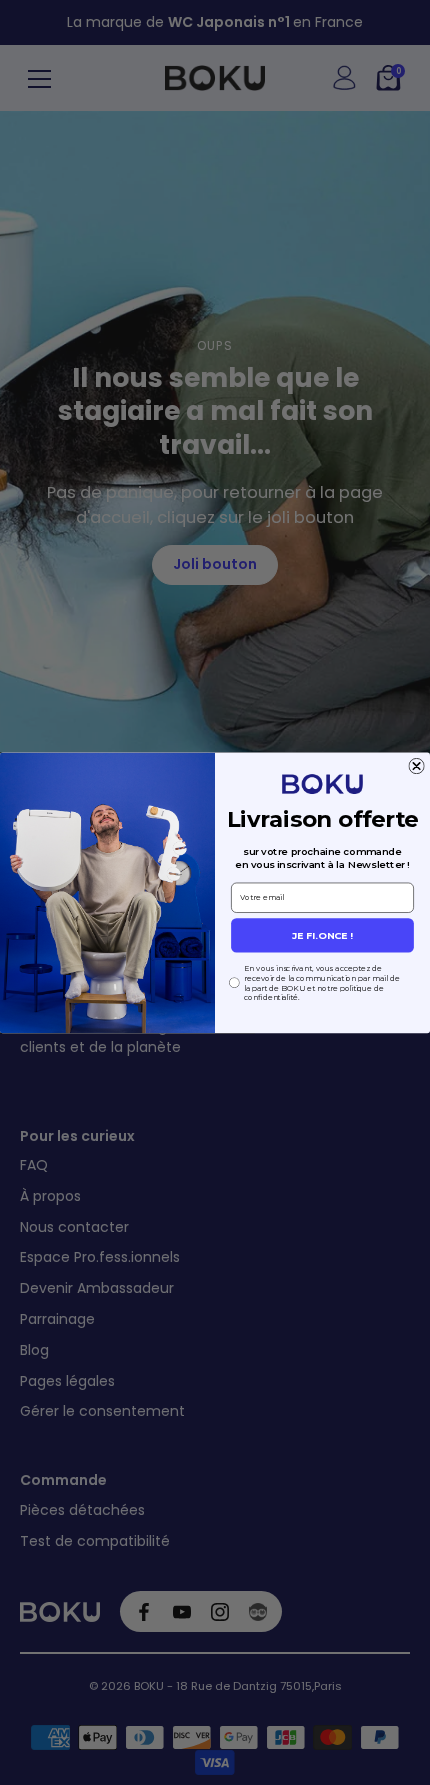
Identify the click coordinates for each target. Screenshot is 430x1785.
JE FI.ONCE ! (322, 935)
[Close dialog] (417, 766)
